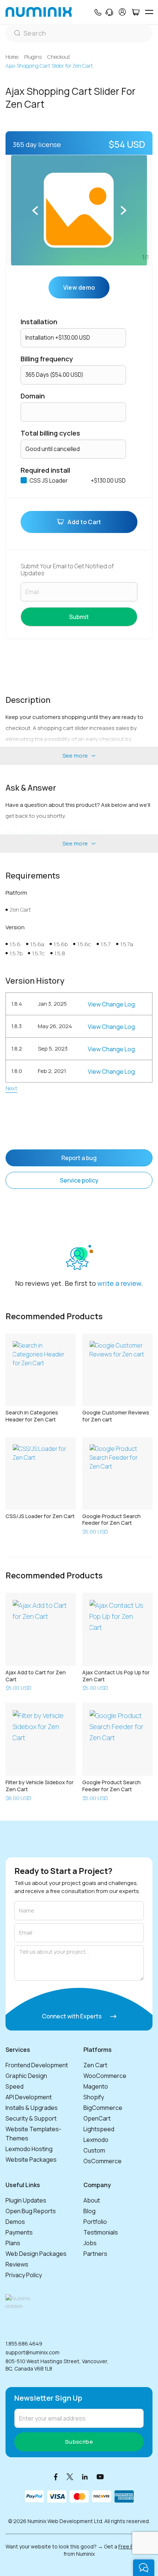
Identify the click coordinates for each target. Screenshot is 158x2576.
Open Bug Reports (31, 2211)
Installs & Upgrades (32, 2108)
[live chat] (144, 2568)
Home (12, 57)
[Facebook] (56, 2477)
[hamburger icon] (149, 12)
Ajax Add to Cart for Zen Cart (36, 1676)
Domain (33, 396)
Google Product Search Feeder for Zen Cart (112, 1520)
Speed (15, 2086)
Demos (15, 2222)
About (92, 2200)
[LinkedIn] (85, 2477)
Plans (13, 2243)
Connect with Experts (72, 2016)
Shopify (94, 2097)
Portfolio (95, 2222)
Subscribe (79, 2442)
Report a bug (79, 1158)
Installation (39, 322)
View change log (111, 1004)
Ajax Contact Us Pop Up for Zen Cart (116, 1676)
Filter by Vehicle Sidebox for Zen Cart (39, 1786)
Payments (19, 2232)
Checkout (59, 57)
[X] (70, 2477)
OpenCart (97, 2118)
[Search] (79, 33)
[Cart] (135, 12)
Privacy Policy (24, 2275)
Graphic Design (26, 2076)
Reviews (17, 2264)
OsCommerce (103, 2161)
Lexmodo (96, 2140)
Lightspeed (99, 2129)
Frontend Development (37, 2065)
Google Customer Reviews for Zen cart (116, 1416)
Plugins (33, 57)
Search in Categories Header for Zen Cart (32, 1416)
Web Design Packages (36, 2254)
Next (11, 1088)
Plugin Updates (26, 2200)
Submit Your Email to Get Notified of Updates (67, 570)
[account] (122, 12)
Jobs (90, 2243)
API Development (29, 2097)
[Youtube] (100, 2477)
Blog (89, 2211)
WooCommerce (105, 2076)
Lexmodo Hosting (29, 2149)
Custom (94, 2150)
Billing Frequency (47, 359)
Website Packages (31, 2160)
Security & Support (31, 2118)
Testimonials (101, 2232)
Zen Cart (95, 2065)
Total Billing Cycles (50, 433)
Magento (96, 2086)
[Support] (109, 12)
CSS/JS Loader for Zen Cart (40, 1516)
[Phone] (98, 12)
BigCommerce (103, 2108)
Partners (95, 2254)
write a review (119, 1283)
